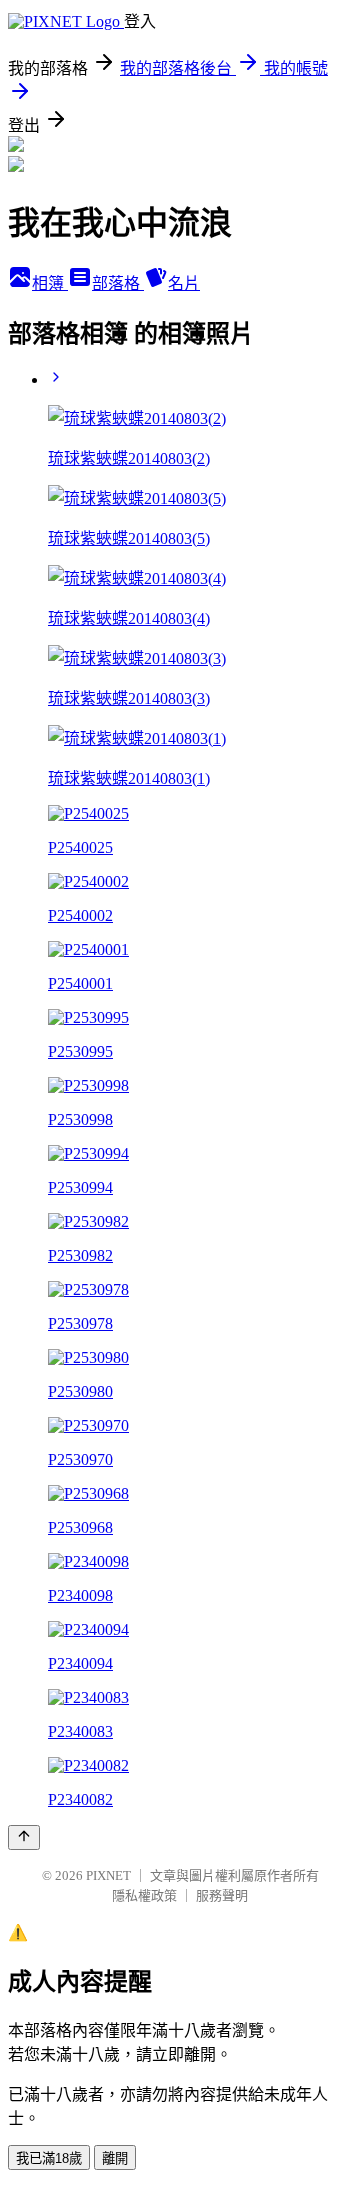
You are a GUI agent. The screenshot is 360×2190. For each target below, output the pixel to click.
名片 (184, 283)
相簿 (50, 283)
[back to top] (24, 1837)
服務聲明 (222, 1895)
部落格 (118, 283)
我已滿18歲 (49, 2158)
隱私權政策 (144, 1895)
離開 (115, 2158)
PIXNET (108, 1875)
